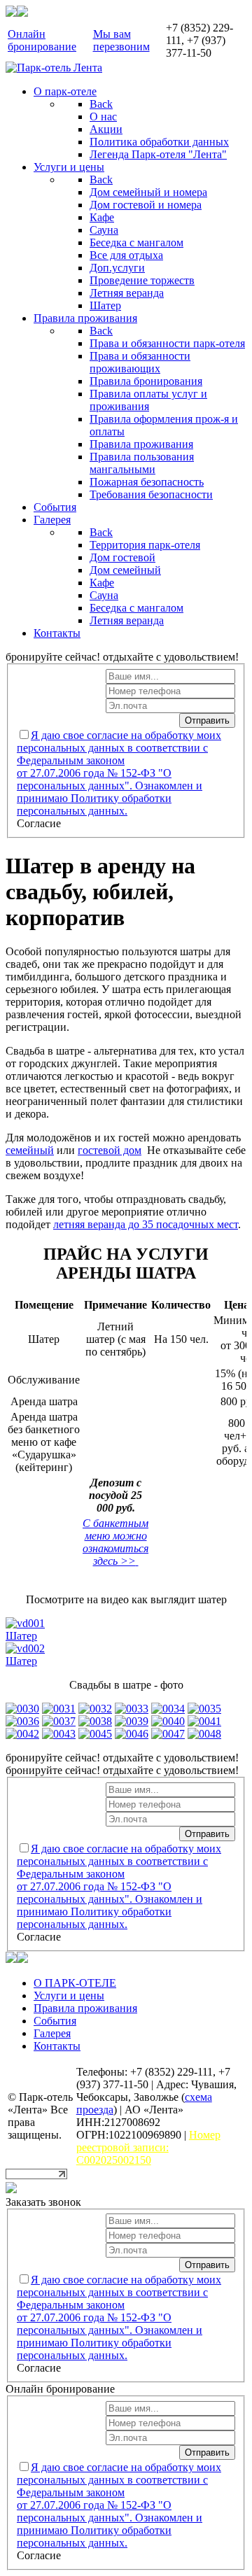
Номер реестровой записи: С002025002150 (148, 2147)
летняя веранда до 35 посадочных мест (146, 1224)
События (55, 2021)
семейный (30, 1150)
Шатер (21, 1636)
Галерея (52, 2033)
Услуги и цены (69, 1996)
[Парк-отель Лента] (54, 68)
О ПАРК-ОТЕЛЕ (75, 1983)
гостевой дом (110, 1150)
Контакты (57, 2046)
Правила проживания (85, 2008)
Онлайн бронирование (42, 40)
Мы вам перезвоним (121, 40)
